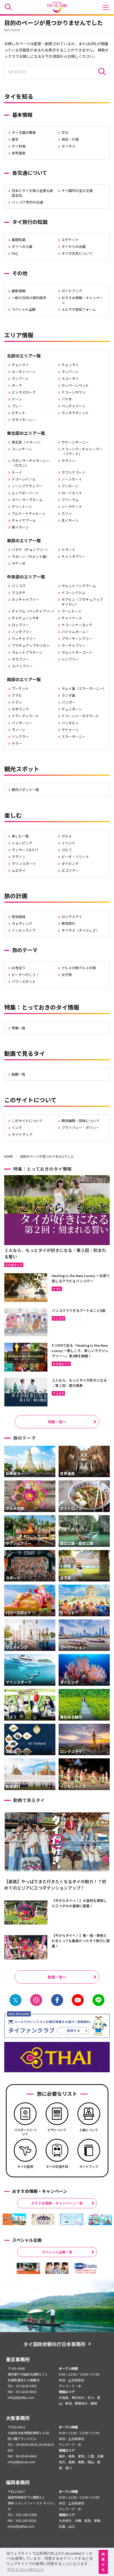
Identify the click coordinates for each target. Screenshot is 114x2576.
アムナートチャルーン (29, 513)
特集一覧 (19, 1028)
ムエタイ (19, 870)
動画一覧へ (57, 1977)
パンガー (69, 702)
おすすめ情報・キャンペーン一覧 (57, 2203)
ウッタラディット (75, 413)
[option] (14, 2219)
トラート (68, 550)
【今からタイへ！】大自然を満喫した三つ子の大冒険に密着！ (79, 1903)
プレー (17, 406)
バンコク (19, 586)
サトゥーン (70, 730)
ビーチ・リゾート (75, 857)
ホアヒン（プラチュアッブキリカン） (82, 602)
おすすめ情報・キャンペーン (82, 300)
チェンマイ (20, 365)
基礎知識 (19, 240)
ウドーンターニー (75, 442)
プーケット (20, 688)
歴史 (15, 139)
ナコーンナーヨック (77, 625)
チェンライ (70, 365)
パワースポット (24, 981)
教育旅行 (68, 923)
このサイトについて (27, 1121)
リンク (17, 1127)
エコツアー (70, 870)
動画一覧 (19, 1074)
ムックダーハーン (25, 493)
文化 (65, 132)
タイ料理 (19, 146)
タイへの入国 (22, 246)
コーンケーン (22, 449)
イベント (68, 843)
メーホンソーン (24, 372)
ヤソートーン (22, 507)
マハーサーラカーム (27, 500)
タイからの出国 (74, 246)
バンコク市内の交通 (27, 202)
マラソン (19, 857)
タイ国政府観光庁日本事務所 (54, 2344)
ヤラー (17, 743)
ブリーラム (70, 500)
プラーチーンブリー (77, 639)
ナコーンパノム (24, 479)
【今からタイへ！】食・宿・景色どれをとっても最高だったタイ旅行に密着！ (81, 1941)
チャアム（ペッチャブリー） (34, 611)
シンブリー (70, 659)
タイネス (68, 146)
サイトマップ (22, 1134)
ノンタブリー (22, 632)
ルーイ (17, 472)
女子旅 (67, 975)
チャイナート (72, 618)
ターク (17, 385)
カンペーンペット (75, 385)
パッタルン (70, 723)
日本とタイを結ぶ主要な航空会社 (32, 193)
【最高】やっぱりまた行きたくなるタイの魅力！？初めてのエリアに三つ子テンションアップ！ (55, 1885)
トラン (17, 702)
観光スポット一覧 (25, 790)
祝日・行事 (70, 139)
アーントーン (71, 611)
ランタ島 (68, 695)
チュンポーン (72, 709)
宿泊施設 (19, 917)
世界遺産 (19, 153)
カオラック (20, 709)
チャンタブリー (74, 556)
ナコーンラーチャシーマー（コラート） (82, 451)
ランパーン (70, 372)
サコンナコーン (73, 472)
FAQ (15, 253)
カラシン (68, 461)
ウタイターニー (24, 420)
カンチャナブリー (25, 599)
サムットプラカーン (27, 652)
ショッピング (22, 843)
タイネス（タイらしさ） (80, 930)
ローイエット (72, 493)
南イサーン (20, 527)
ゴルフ (67, 850)
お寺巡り (19, 968)
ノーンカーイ (72, 479)
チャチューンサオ (25, 618)
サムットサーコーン (77, 652)
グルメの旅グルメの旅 (79, 968)
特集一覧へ (57, 1422)
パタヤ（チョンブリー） (31, 550)
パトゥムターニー (75, 632)
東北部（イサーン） (27, 442)
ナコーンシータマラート (80, 716)
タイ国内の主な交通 (77, 190)
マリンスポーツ (24, 863)
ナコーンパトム (73, 593)
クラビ (17, 695)
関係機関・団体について (80, 1121)
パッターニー (22, 723)
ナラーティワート (25, 716)
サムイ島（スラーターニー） (84, 688)
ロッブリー (20, 625)
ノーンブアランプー (27, 486)
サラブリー (20, 659)
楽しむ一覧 (20, 836)
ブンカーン (70, 486)
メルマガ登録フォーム (79, 309)
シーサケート (72, 507)
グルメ (67, 836)
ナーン (17, 399)
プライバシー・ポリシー (80, 1127)
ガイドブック (72, 291)
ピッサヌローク (24, 392)
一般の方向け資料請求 (29, 298)
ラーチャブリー (74, 645)
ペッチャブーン (73, 406)
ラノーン (18, 730)
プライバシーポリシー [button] (25, 2569)
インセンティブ (24, 930)
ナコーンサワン (73, 392)
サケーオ (19, 563)
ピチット (19, 413)
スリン (67, 513)
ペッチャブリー (24, 639)
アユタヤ (19, 593)
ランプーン (20, 378)
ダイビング (70, 863)
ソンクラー (20, 736)
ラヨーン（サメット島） (30, 556)
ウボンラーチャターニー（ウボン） (31, 463)
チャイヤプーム (24, 520)
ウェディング (22, 923)
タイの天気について (77, 253)
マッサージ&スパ (25, 850)
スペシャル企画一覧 (57, 2252)
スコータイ (70, 378)
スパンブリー (22, 666)
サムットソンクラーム (79, 586)
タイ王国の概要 (24, 132)
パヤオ (67, 399)
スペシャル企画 (24, 309)
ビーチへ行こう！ (25, 975)
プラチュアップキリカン (31, 645)
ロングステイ (72, 917)
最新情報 (19, 291)
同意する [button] (103, 2562)
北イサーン (70, 520)
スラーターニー (74, 736)
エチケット (70, 240)
